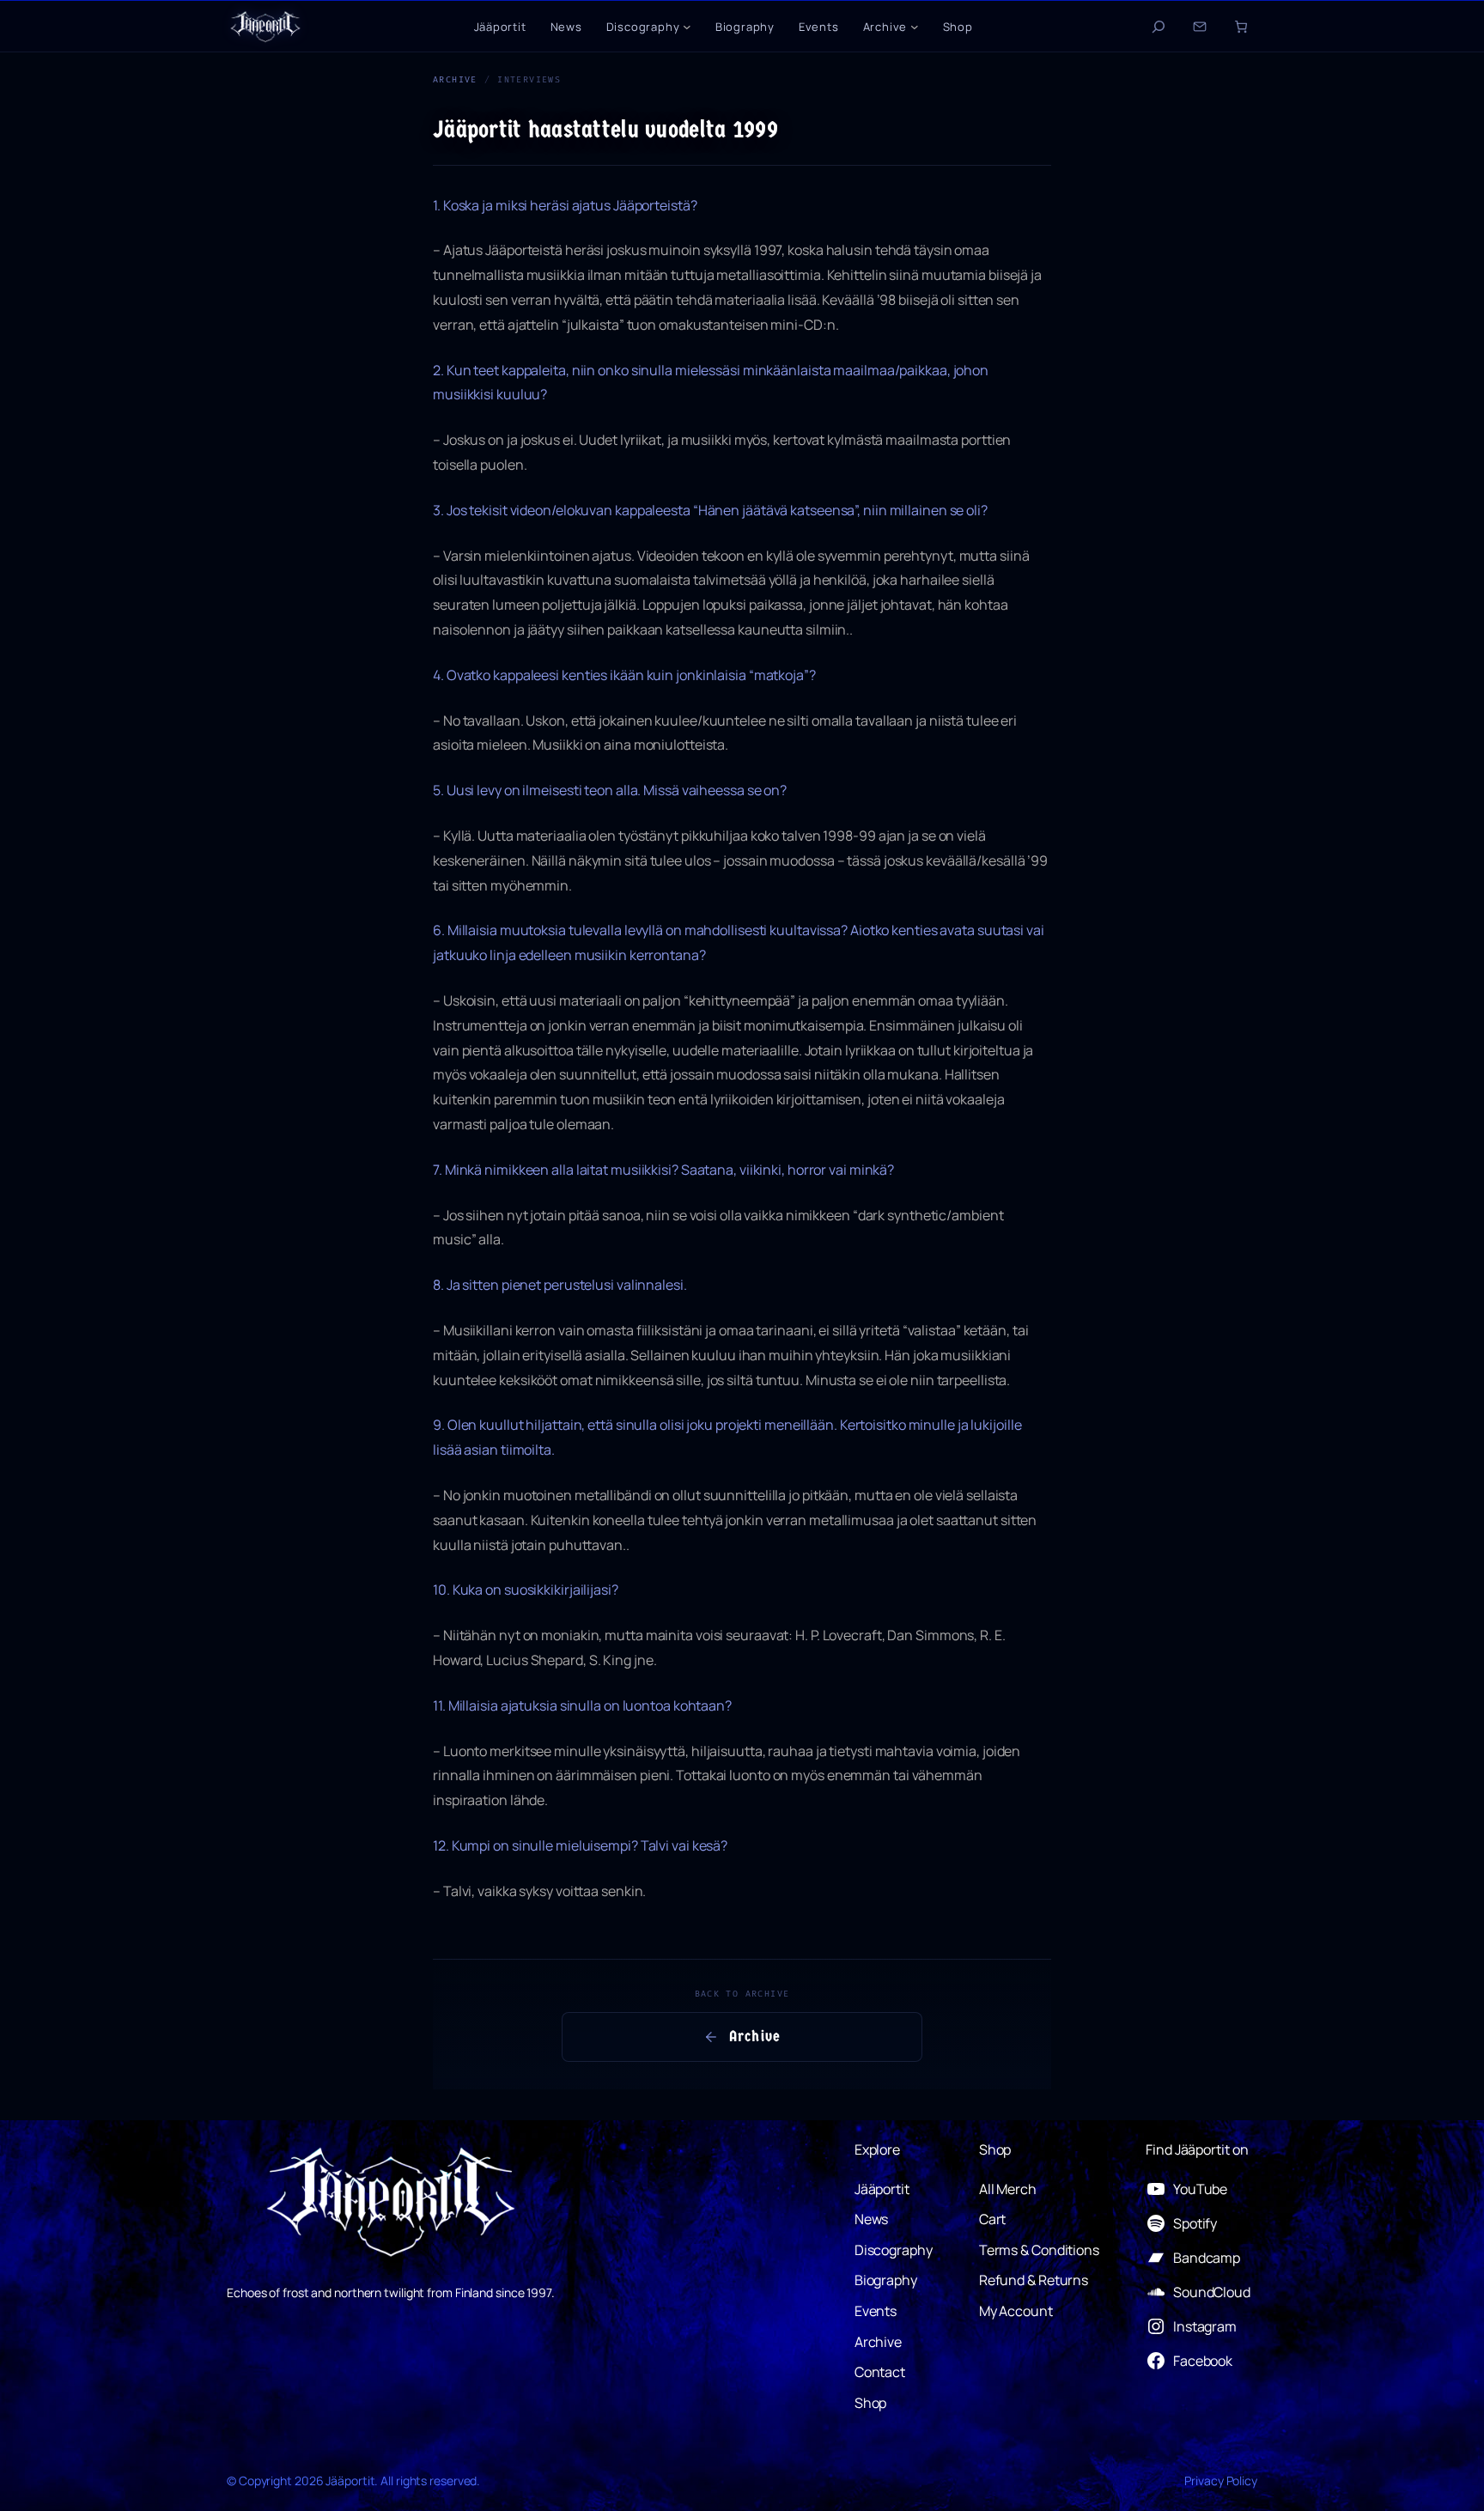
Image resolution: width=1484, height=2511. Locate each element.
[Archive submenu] (915, 27)
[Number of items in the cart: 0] (1241, 27)
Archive (455, 79)
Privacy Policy (1221, 2481)
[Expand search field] (1159, 27)
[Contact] (1200, 27)
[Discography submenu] (687, 27)
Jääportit (350, 2481)
